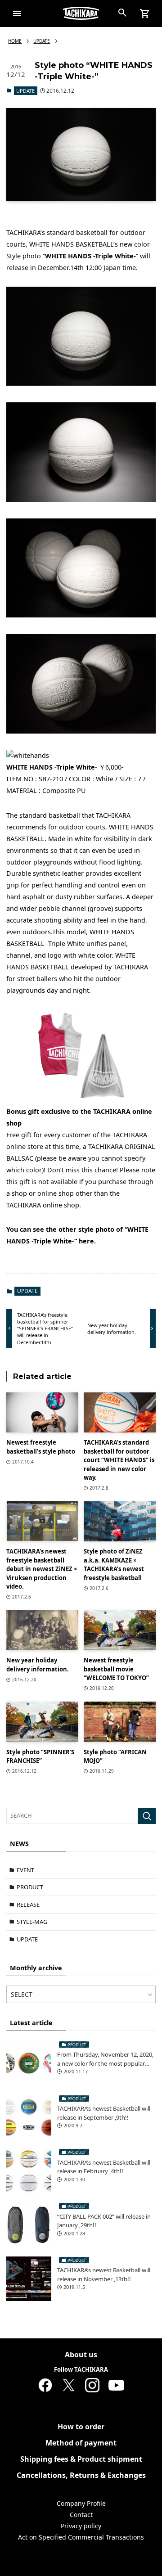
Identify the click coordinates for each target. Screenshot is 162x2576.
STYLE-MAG (32, 1922)
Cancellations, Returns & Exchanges (81, 2475)
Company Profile (81, 2503)
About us (81, 2355)
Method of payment (81, 2443)
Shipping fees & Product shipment (81, 2459)
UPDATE (25, 91)
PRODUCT (30, 1887)
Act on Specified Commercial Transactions (81, 2537)
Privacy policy (81, 2526)
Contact (81, 2515)
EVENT (25, 1870)
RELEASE (28, 1905)
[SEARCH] (147, 1816)
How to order (81, 2427)
